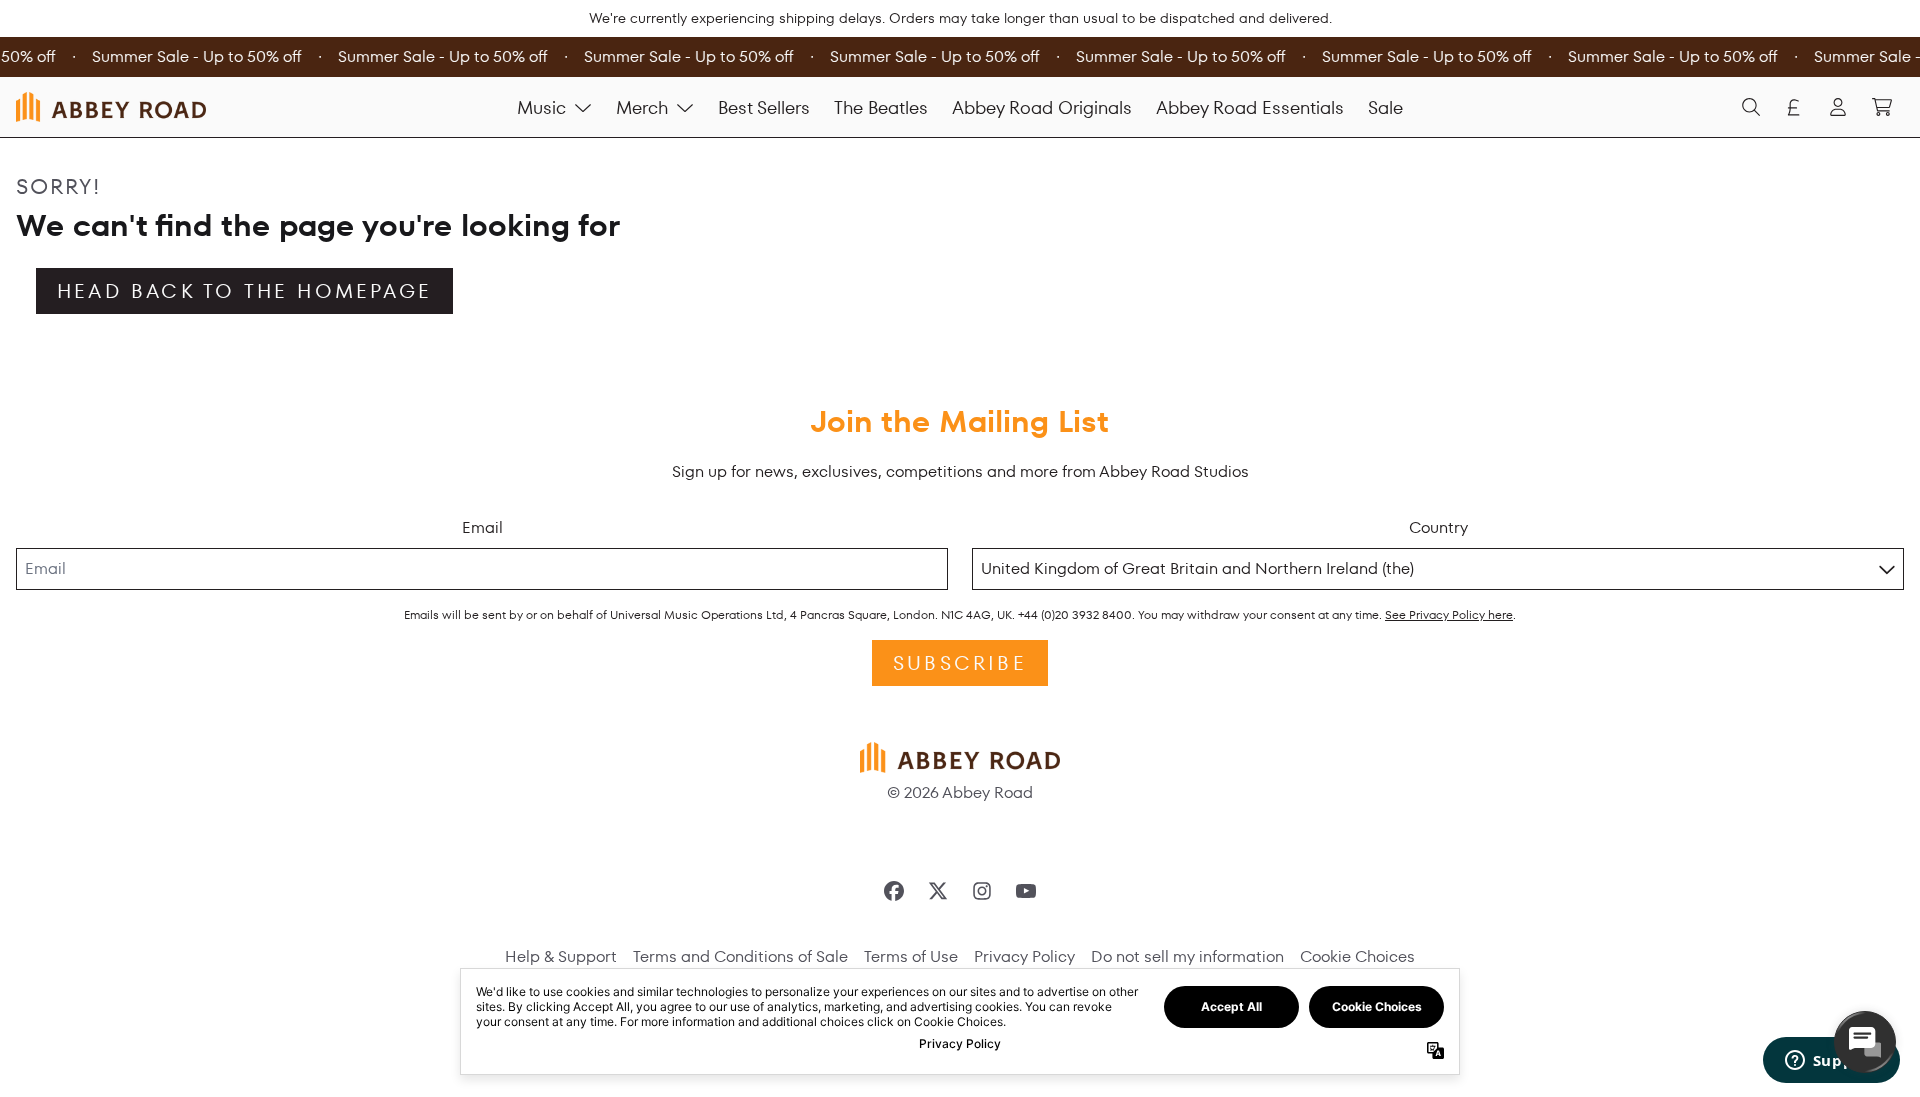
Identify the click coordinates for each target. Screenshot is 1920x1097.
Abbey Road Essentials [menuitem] (1250, 107)
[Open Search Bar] (1750, 107)
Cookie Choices (1357, 956)
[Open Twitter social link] (938, 891)
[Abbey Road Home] (111, 106)
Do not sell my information (1187, 956)
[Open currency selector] (1794, 107)
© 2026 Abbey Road (960, 792)
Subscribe (960, 663)
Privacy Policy (1024, 956)
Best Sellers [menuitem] (764, 107)
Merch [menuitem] (642, 107)
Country (1438, 527)
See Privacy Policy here (1449, 614)
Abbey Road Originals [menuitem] (1042, 107)
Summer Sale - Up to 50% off (194, 56)
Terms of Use (911, 956)
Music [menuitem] (541, 107)
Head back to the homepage (244, 291)
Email (482, 527)
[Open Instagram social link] (982, 891)
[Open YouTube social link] (1026, 891)
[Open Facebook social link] (894, 891)
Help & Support (561, 956)
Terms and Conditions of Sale (740, 956)
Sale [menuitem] (1385, 107)
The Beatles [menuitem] (881, 107)
